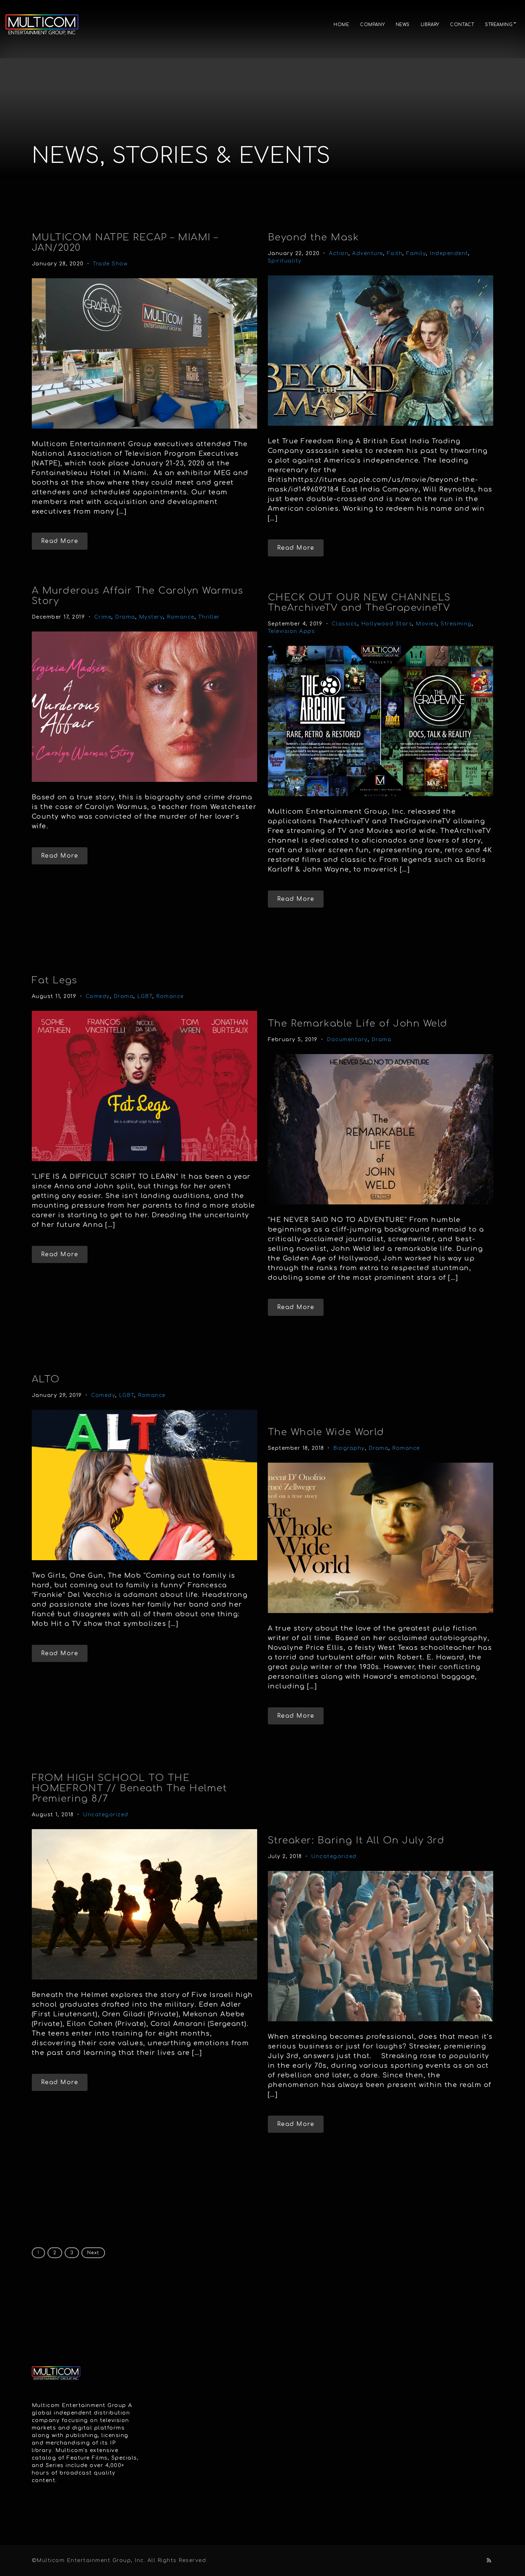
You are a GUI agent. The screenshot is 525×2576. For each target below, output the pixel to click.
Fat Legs (55, 980)
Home (341, 25)
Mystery (151, 617)
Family (416, 253)
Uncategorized (106, 1815)
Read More (60, 541)
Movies (426, 624)
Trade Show (110, 264)
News (403, 25)
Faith (395, 253)
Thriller (209, 617)
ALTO (46, 1379)
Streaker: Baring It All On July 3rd (356, 1840)
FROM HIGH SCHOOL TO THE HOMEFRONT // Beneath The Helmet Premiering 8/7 (129, 1788)
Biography (349, 1448)
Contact (462, 25)
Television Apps (292, 631)
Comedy (98, 996)
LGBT (145, 996)
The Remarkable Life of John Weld (358, 1024)
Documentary (347, 1040)
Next (93, 2253)
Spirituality (285, 261)
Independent (449, 253)
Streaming (456, 624)
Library (430, 25)
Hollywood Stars (387, 624)
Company (372, 25)
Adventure (368, 253)
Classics (345, 624)
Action (339, 253)
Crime (103, 617)
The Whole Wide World (326, 1432)
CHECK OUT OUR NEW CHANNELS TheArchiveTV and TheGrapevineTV (359, 603)
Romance (181, 617)
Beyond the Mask (314, 237)
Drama (125, 617)
